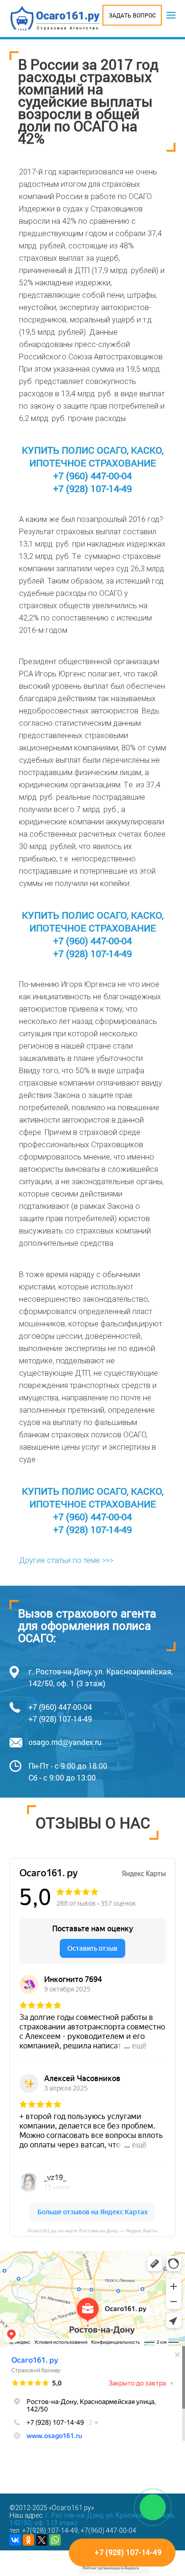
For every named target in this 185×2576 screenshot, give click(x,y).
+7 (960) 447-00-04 (92, 475)
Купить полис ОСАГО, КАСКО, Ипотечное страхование (93, 456)
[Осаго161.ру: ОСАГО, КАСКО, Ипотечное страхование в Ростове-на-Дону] (55, 18)
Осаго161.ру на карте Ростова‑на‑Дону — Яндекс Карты (92, 2231)
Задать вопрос (132, 15)
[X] (42, 2540)
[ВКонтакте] (15, 2540)
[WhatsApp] (55, 2540)
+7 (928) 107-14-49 (92, 488)
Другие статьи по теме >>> (66, 1560)
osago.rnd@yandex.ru (65, 1742)
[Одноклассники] (28, 2540)
